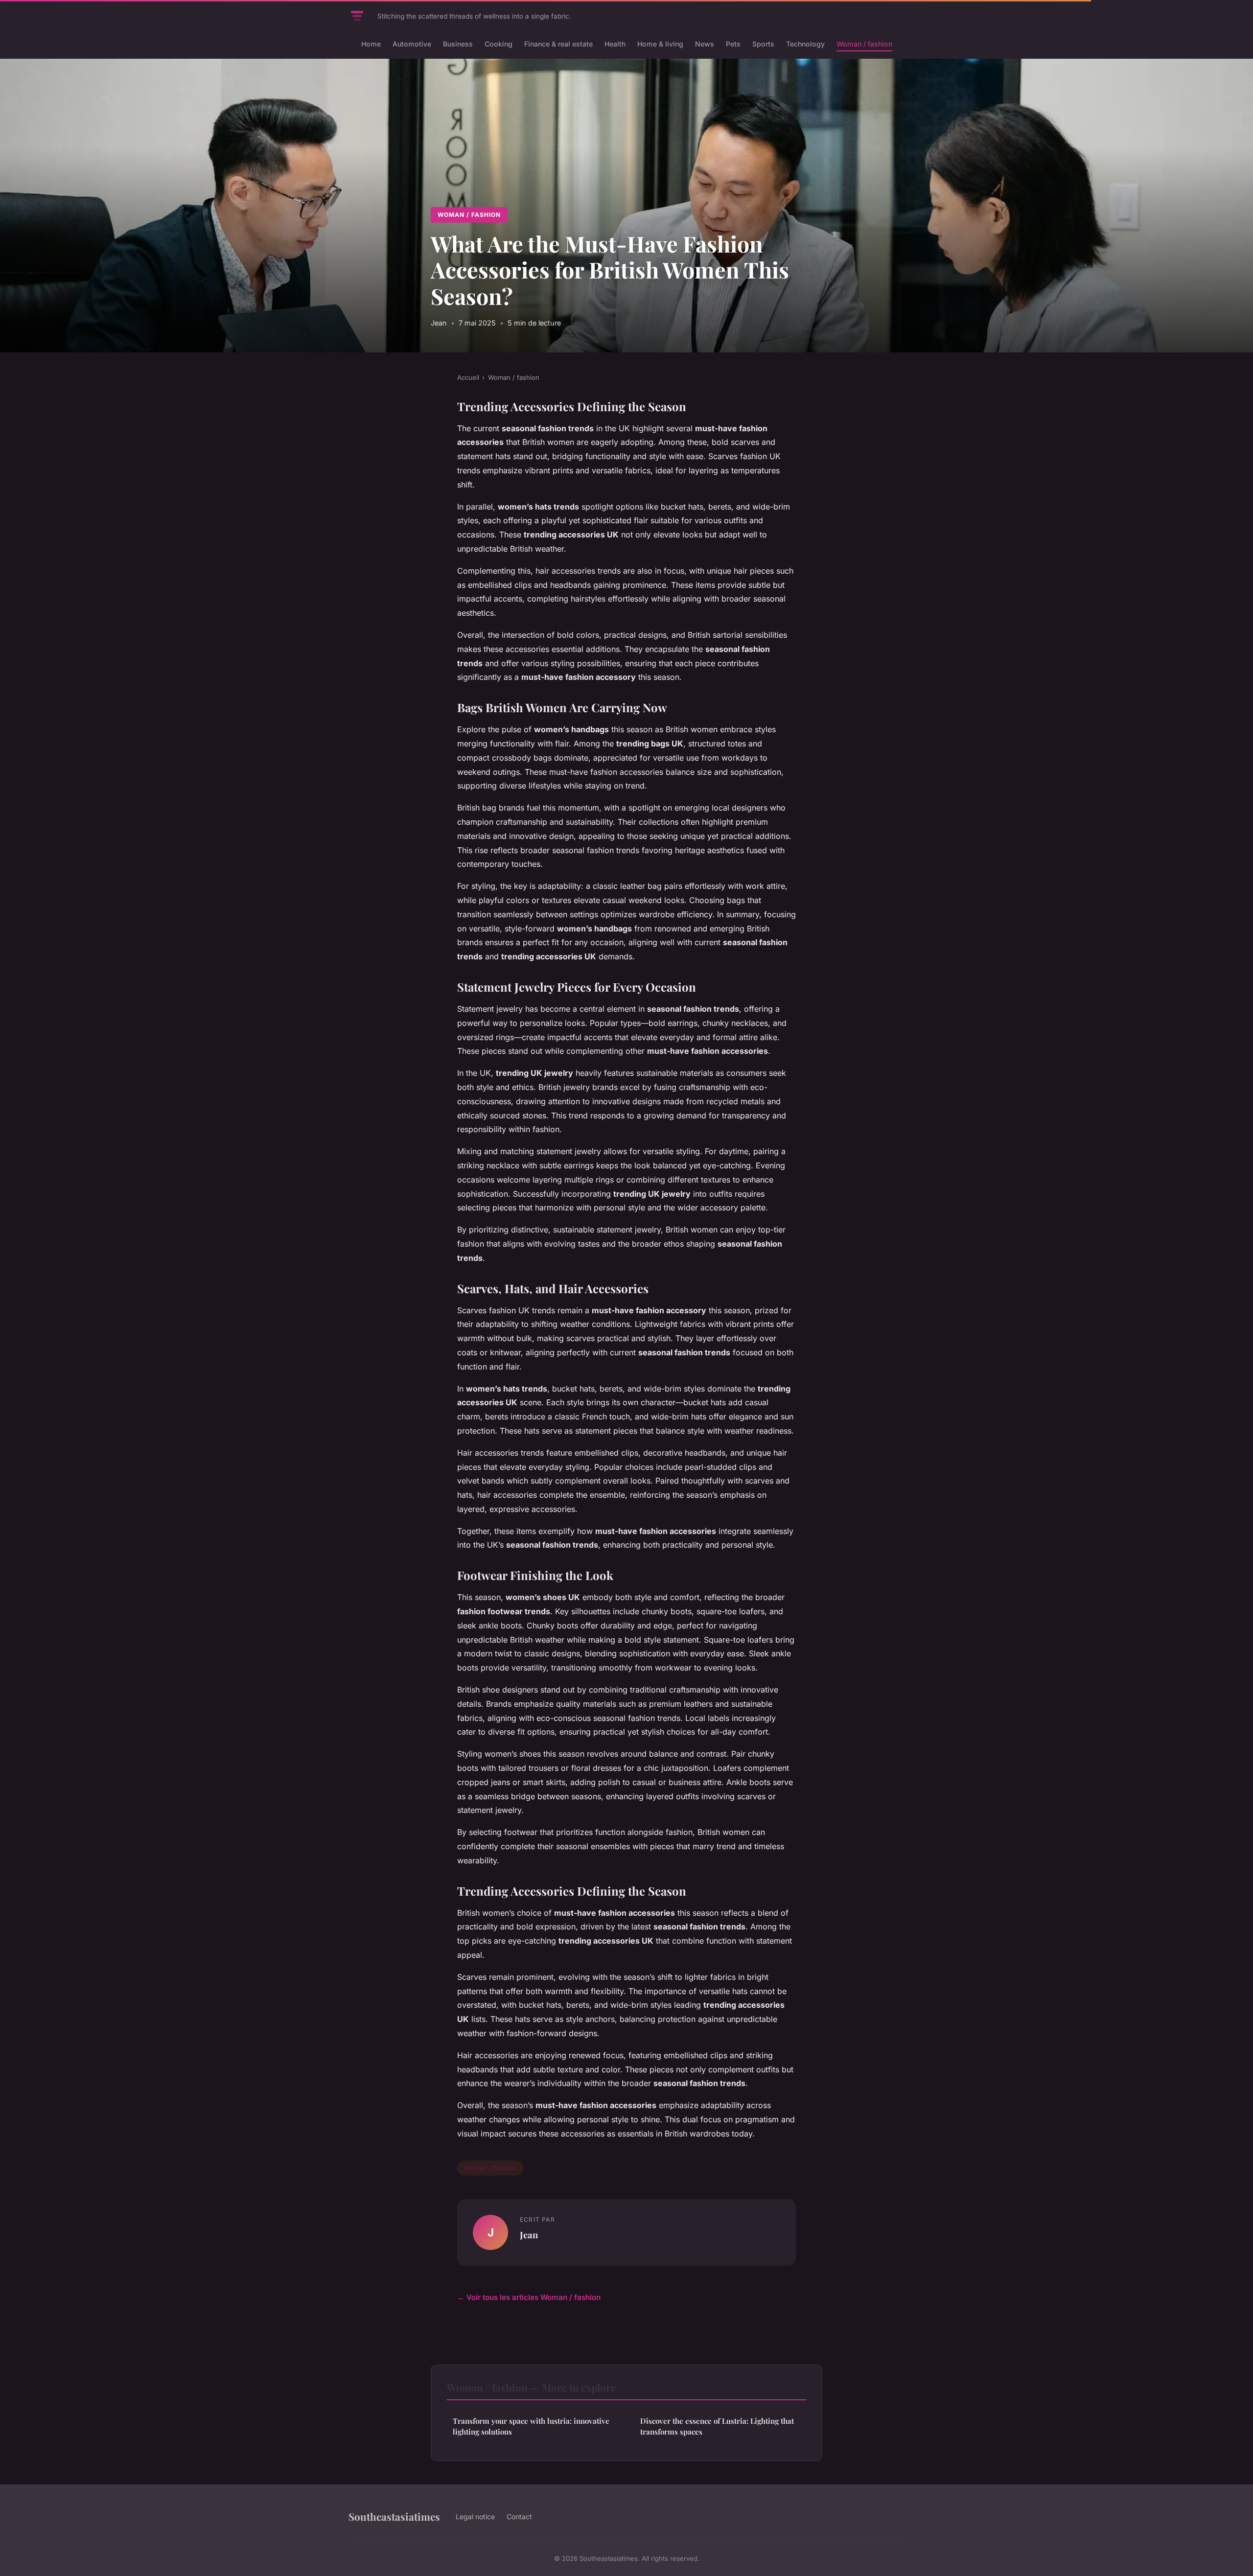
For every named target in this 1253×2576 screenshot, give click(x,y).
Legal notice (475, 2517)
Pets (733, 44)
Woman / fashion (864, 44)
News (705, 44)
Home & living (660, 44)
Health (615, 44)
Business (458, 44)
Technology (805, 44)
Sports (763, 44)
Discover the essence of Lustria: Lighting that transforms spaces (717, 2426)
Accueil (468, 377)
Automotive (412, 44)
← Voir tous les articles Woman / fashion (529, 2297)
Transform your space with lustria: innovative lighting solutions (531, 2426)
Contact (519, 2517)
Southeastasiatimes (394, 2516)
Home (371, 44)
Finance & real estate (558, 44)
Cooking (499, 44)
